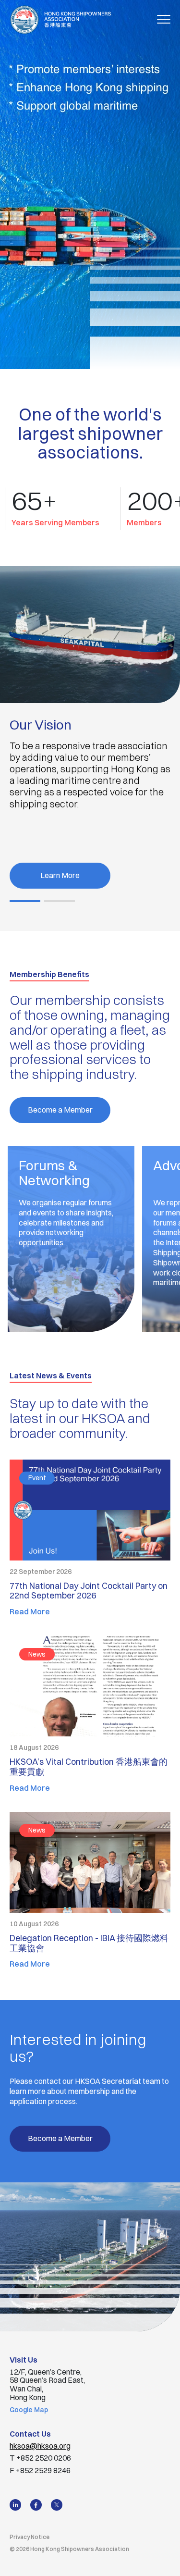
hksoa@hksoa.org (40, 2446)
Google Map (29, 2410)
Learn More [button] (60, 875)
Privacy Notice (30, 2537)
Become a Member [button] (60, 1110)
